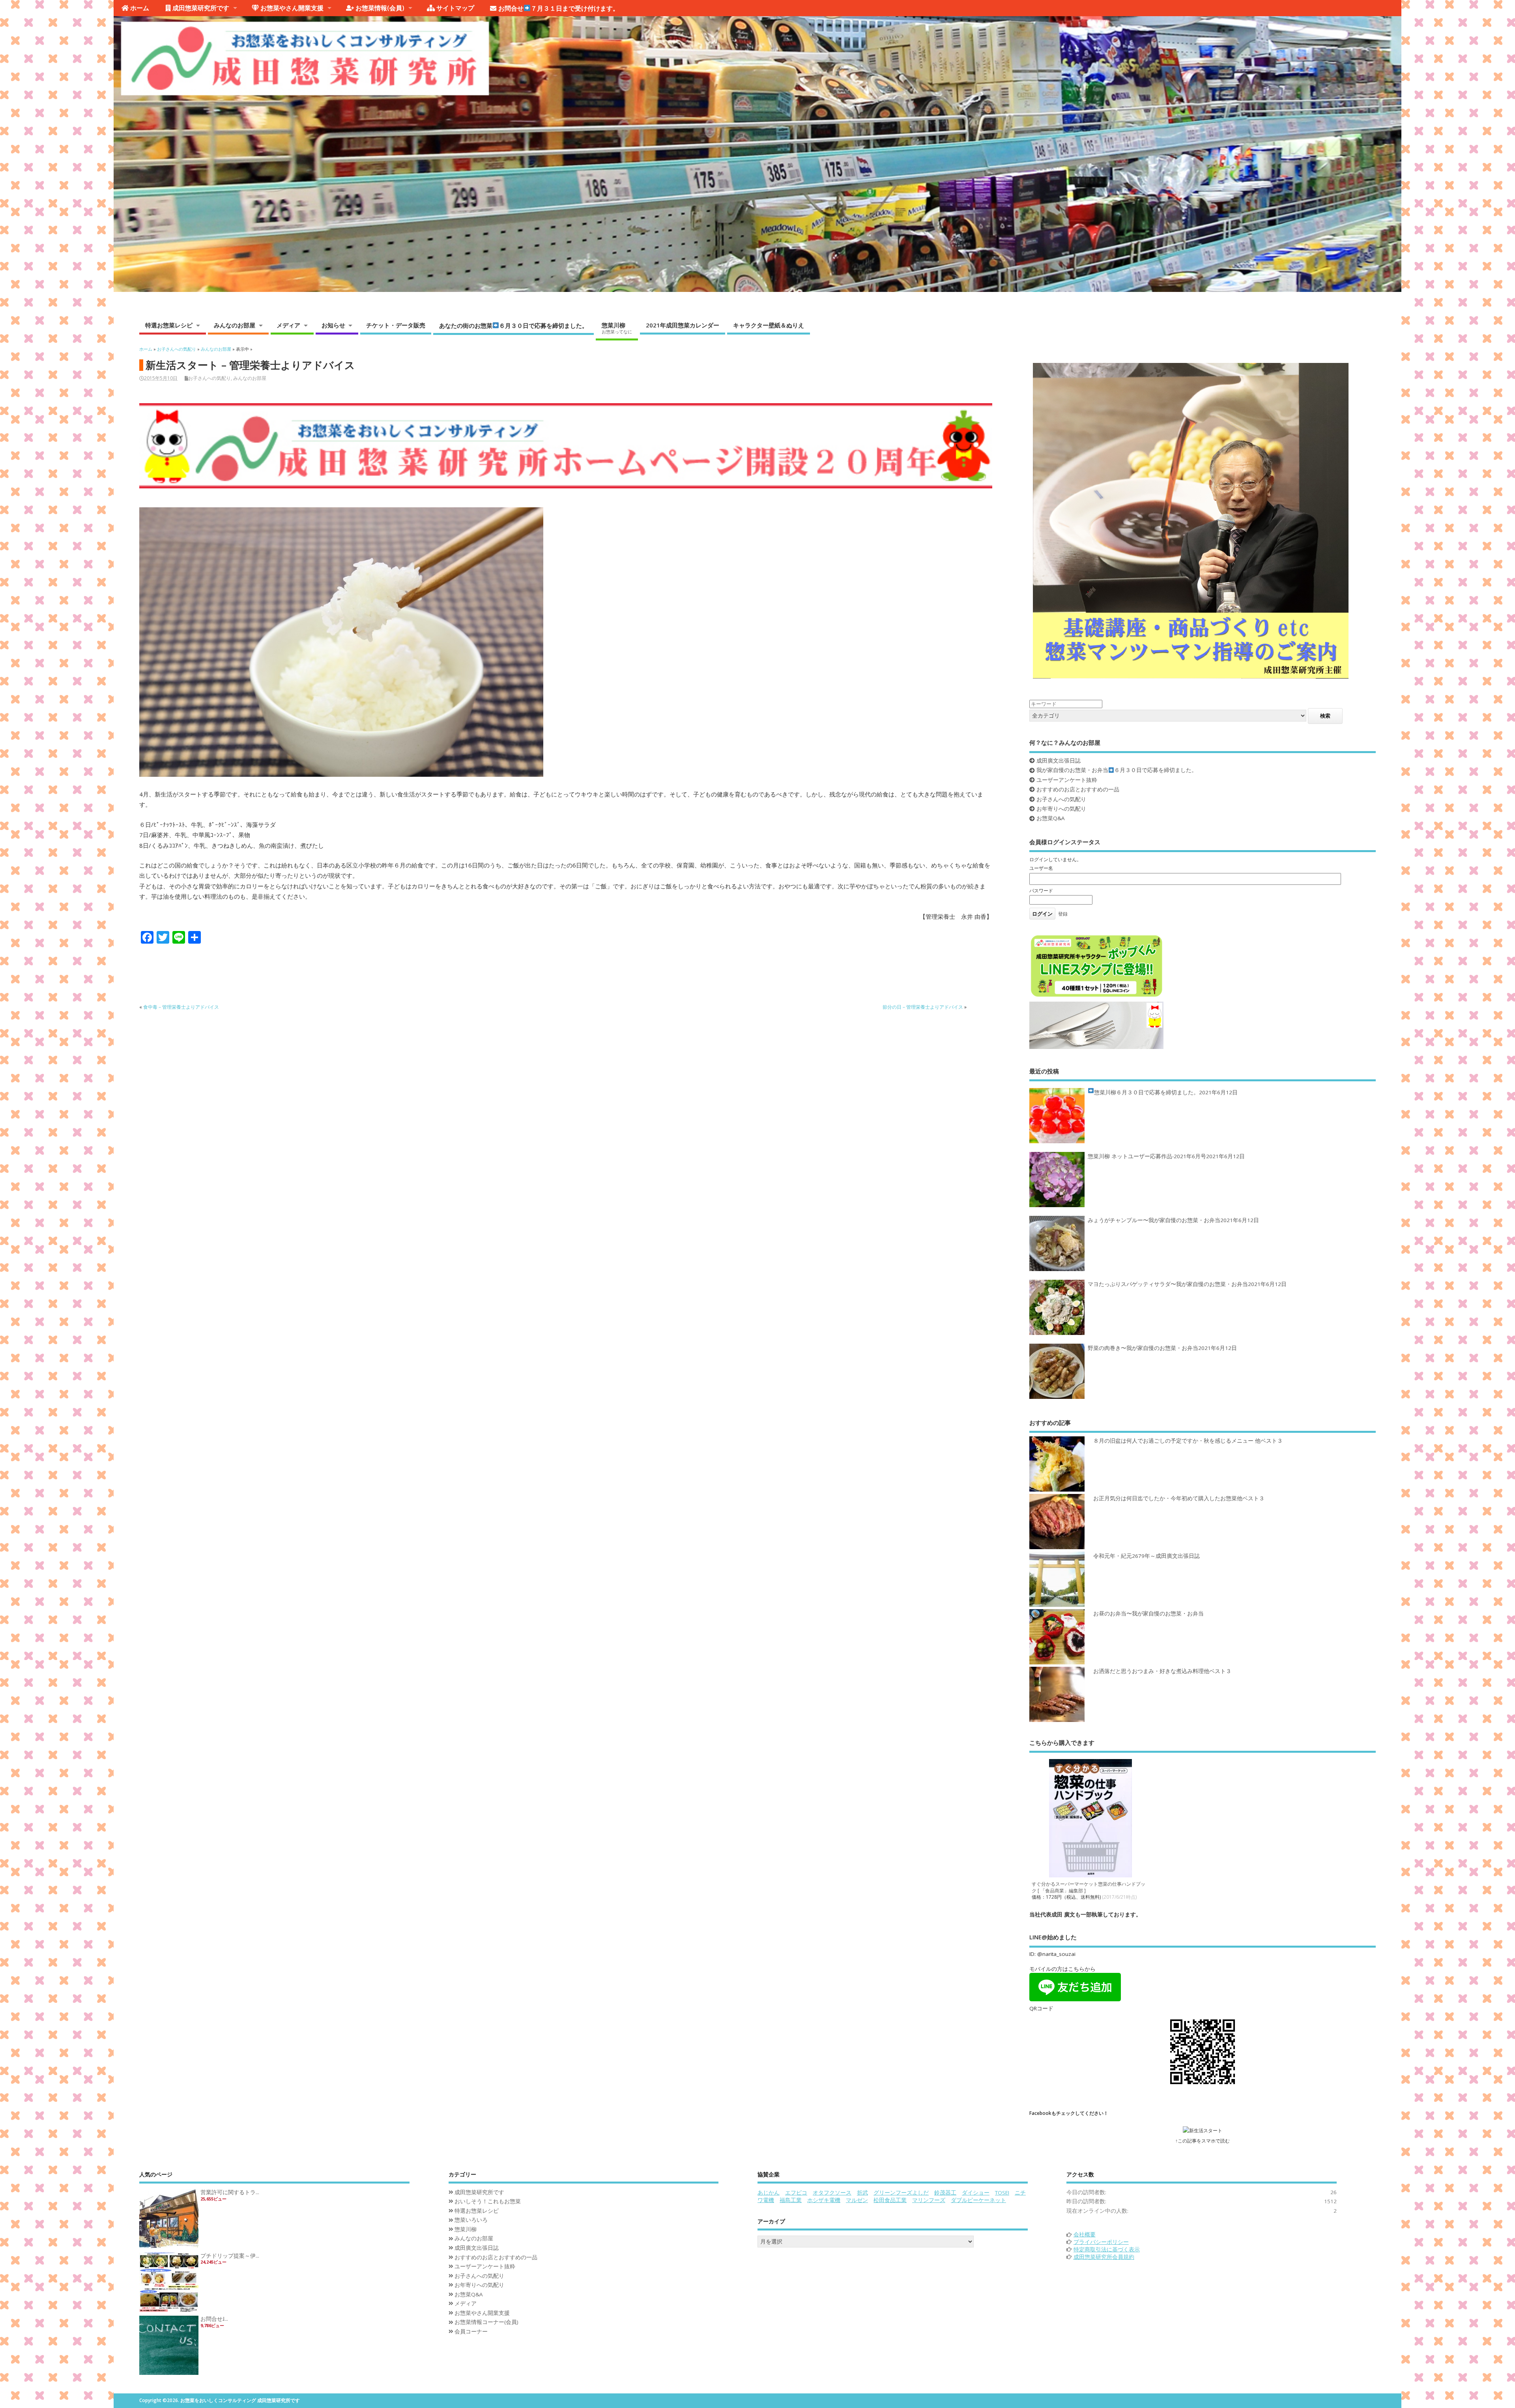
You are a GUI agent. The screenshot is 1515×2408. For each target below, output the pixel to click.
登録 (1063, 914)
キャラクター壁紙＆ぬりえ (769, 325)
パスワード (1041, 891)
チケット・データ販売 (396, 325)
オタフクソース (832, 2193)
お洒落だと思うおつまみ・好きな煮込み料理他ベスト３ (1162, 1671)
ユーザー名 (1041, 868)
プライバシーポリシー (1101, 2242)
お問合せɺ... (214, 2319)
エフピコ (796, 2193)
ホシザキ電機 (824, 2200)
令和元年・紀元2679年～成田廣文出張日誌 (1147, 1556)
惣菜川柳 (617, 328)
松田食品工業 (890, 2200)
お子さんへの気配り (209, 378)
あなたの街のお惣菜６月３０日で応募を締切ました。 (513, 325)
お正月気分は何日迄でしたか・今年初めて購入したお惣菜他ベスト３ (1179, 1498)
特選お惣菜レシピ (169, 325)
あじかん (769, 2193)
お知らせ (333, 325)
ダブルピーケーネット (978, 2200)
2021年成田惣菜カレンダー (683, 325)
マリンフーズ (929, 2200)
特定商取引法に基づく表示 (1107, 2249)
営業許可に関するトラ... (230, 2192)
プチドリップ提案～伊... (230, 2256)
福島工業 (791, 2200)
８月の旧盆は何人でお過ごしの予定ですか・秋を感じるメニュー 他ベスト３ (1188, 1441)
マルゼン (857, 2200)
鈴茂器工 (945, 2193)
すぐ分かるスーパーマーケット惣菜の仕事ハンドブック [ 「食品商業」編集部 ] (1089, 1887)
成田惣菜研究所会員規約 (1104, 2257)
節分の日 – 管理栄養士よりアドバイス (923, 1007)
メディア (288, 325)
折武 (862, 2193)
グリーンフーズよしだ (901, 2193)
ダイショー (976, 2193)
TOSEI (1002, 2193)
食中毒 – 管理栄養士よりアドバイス (181, 1007)
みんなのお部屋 (235, 325)
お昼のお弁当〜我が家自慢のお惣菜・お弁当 (1148, 1613)
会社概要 (1085, 2234)
